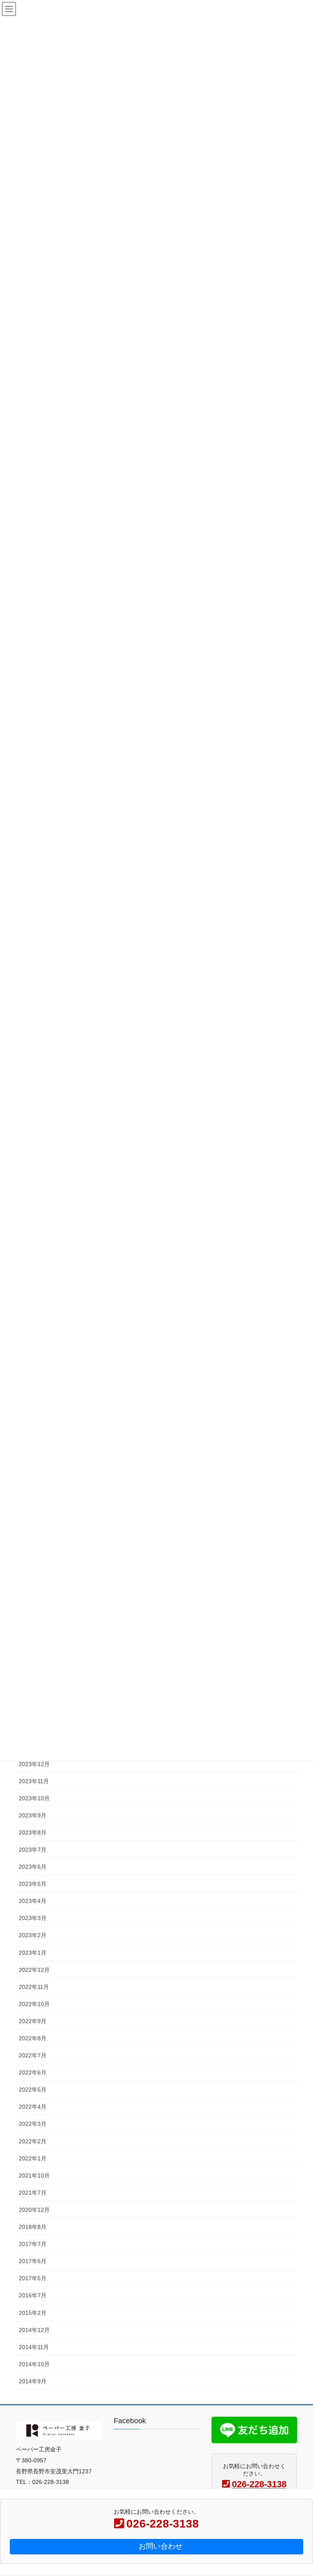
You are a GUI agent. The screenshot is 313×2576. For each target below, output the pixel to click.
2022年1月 (33, 2158)
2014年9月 (33, 2381)
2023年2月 (33, 1935)
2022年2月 (33, 2141)
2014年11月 (34, 2347)
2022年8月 (33, 2038)
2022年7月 (33, 2055)
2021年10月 (34, 2176)
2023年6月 (33, 1867)
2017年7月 (33, 2244)
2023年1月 (33, 1953)
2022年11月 (34, 1987)
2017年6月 (33, 2261)
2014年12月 (34, 2330)
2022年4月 (33, 2107)
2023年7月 (33, 1850)
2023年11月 (34, 1781)
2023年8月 (33, 1832)
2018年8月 (33, 2227)
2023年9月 (33, 1815)
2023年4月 (33, 1901)
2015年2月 (33, 2313)
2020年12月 (34, 2210)
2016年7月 (33, 2295)
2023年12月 (34, 1764)
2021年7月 (33, 2193)
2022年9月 (33, 2021)
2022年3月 (33, 2124)
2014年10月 (34, 2364)
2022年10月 (34, 2004)
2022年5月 (33, 2090)
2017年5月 (33, 2278)
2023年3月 (33, 1918)
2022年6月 (33, 2072)
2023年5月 (33, 1884)
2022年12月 (34, 1970)
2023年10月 (34, 1798)
